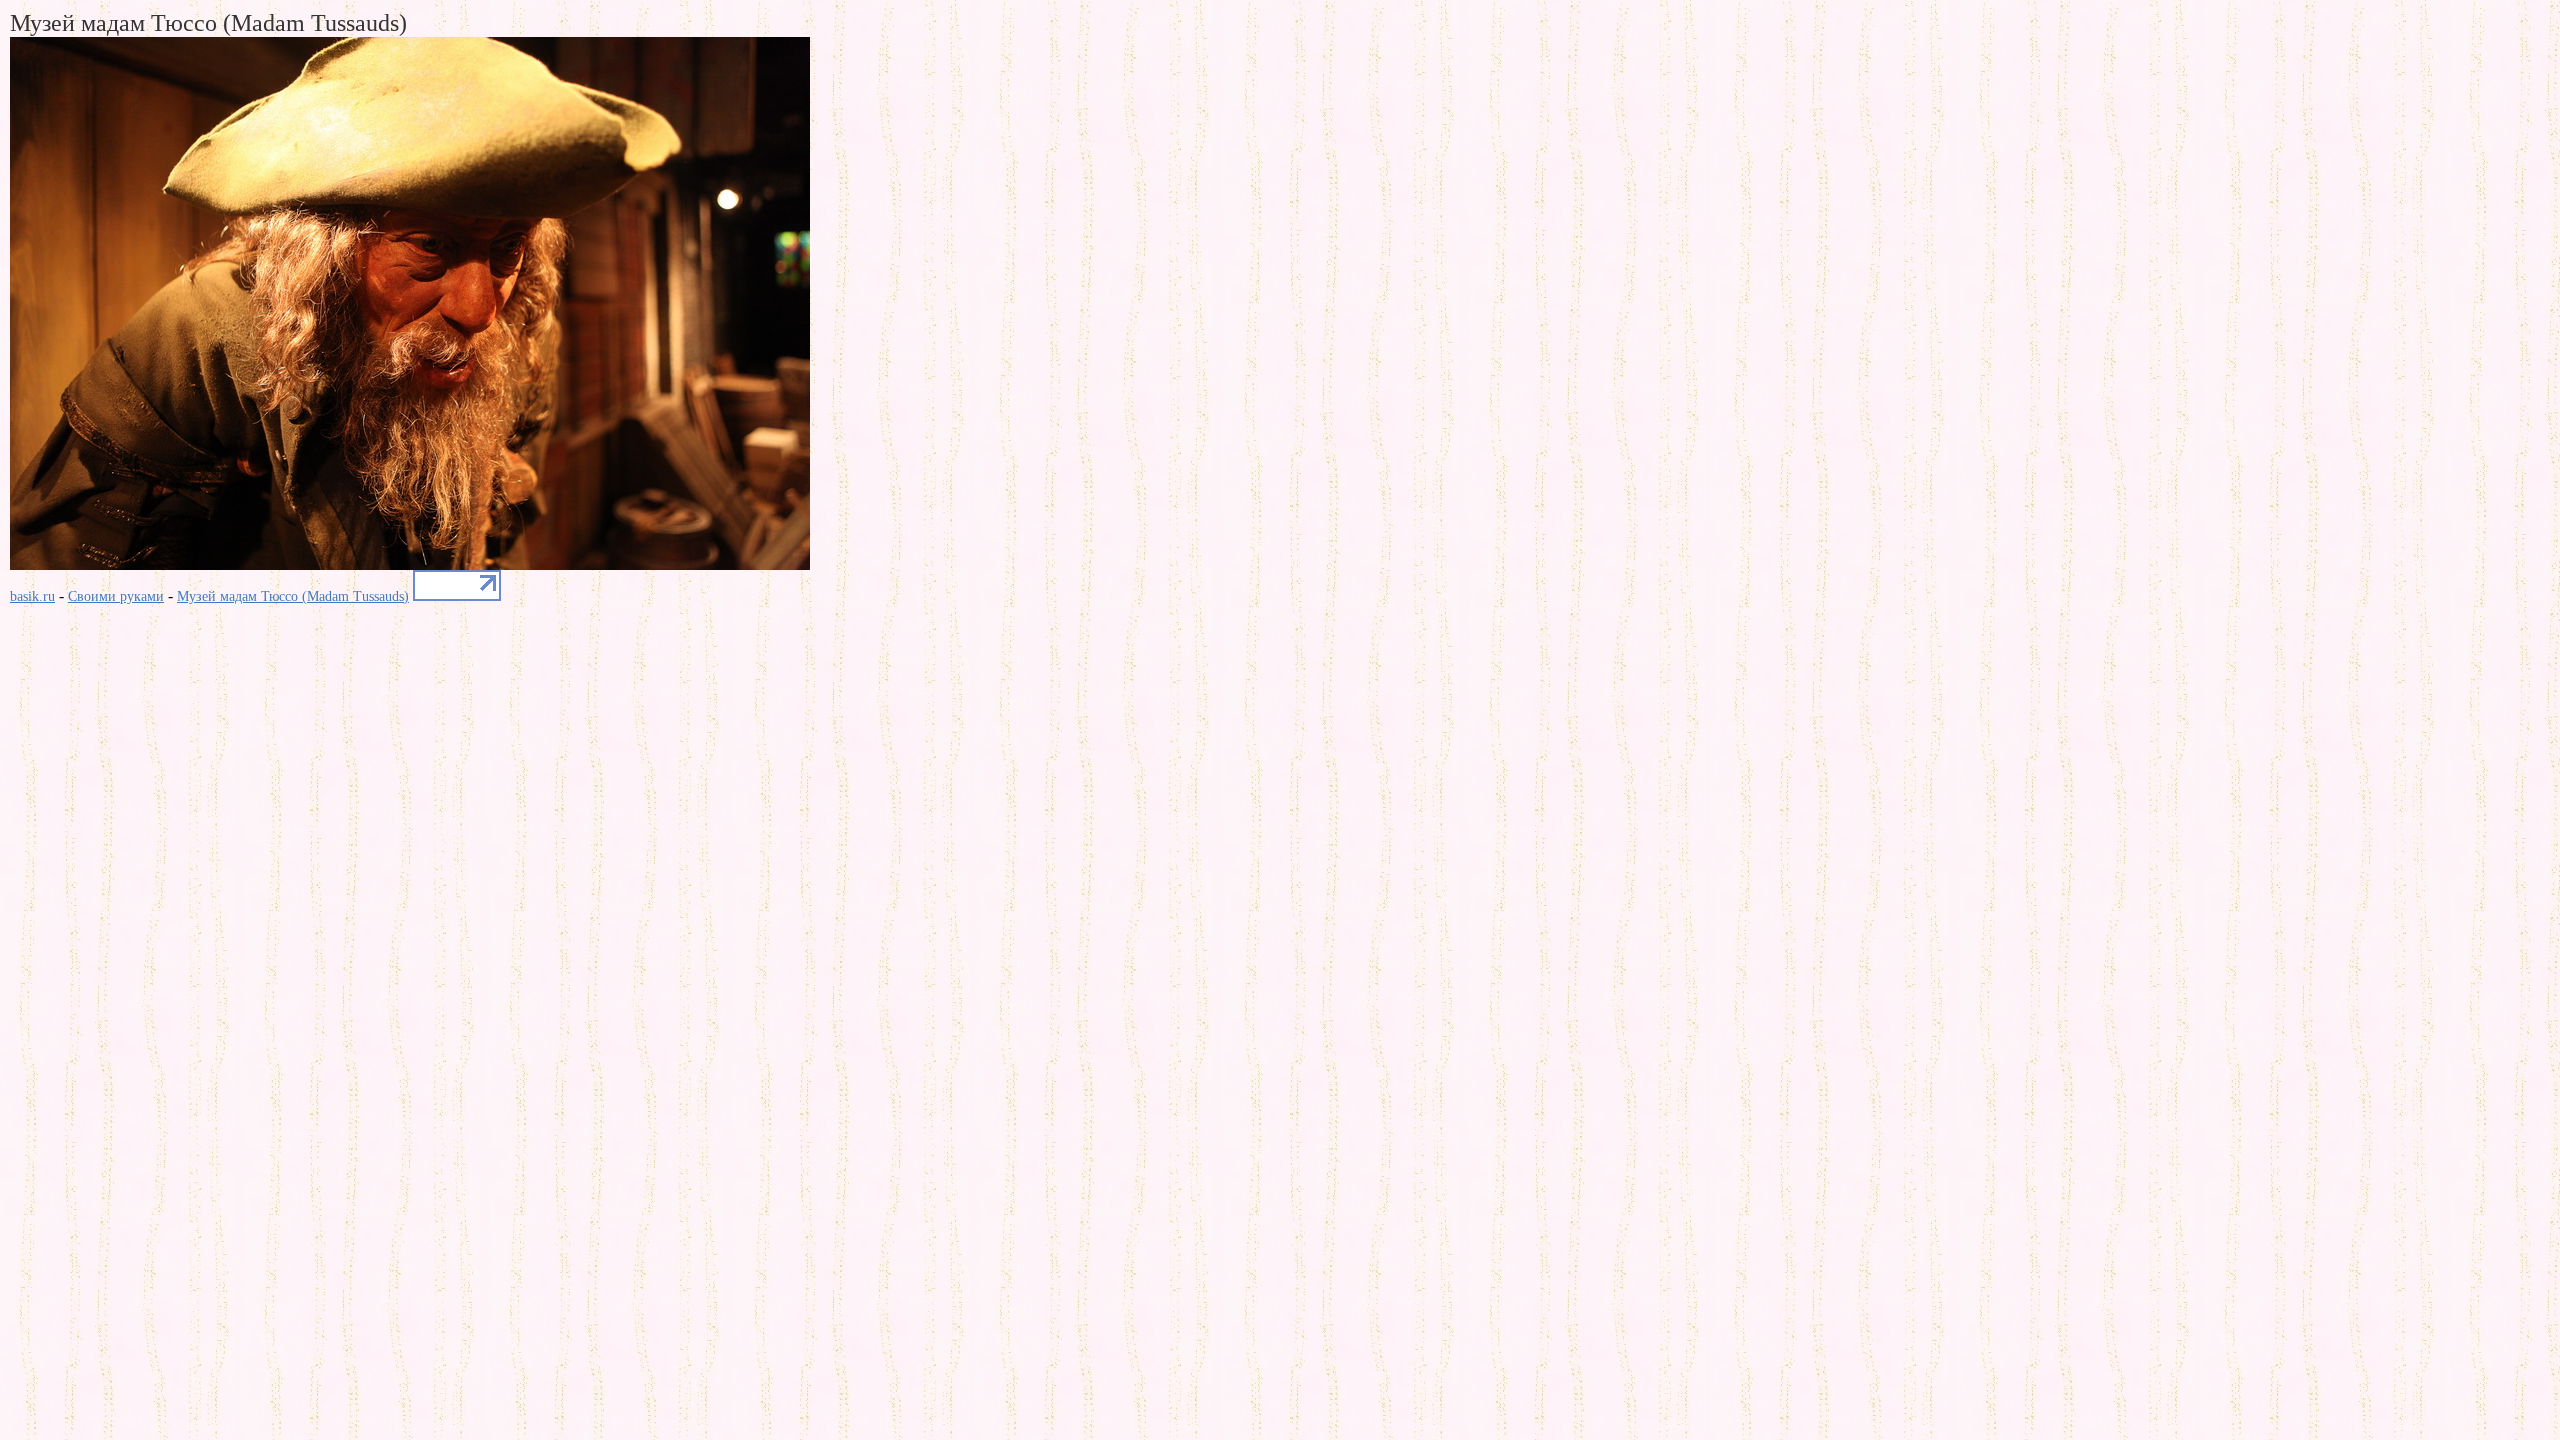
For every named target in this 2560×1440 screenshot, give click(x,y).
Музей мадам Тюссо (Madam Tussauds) (293, 596)
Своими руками (116, 596)
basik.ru (32, 596)
